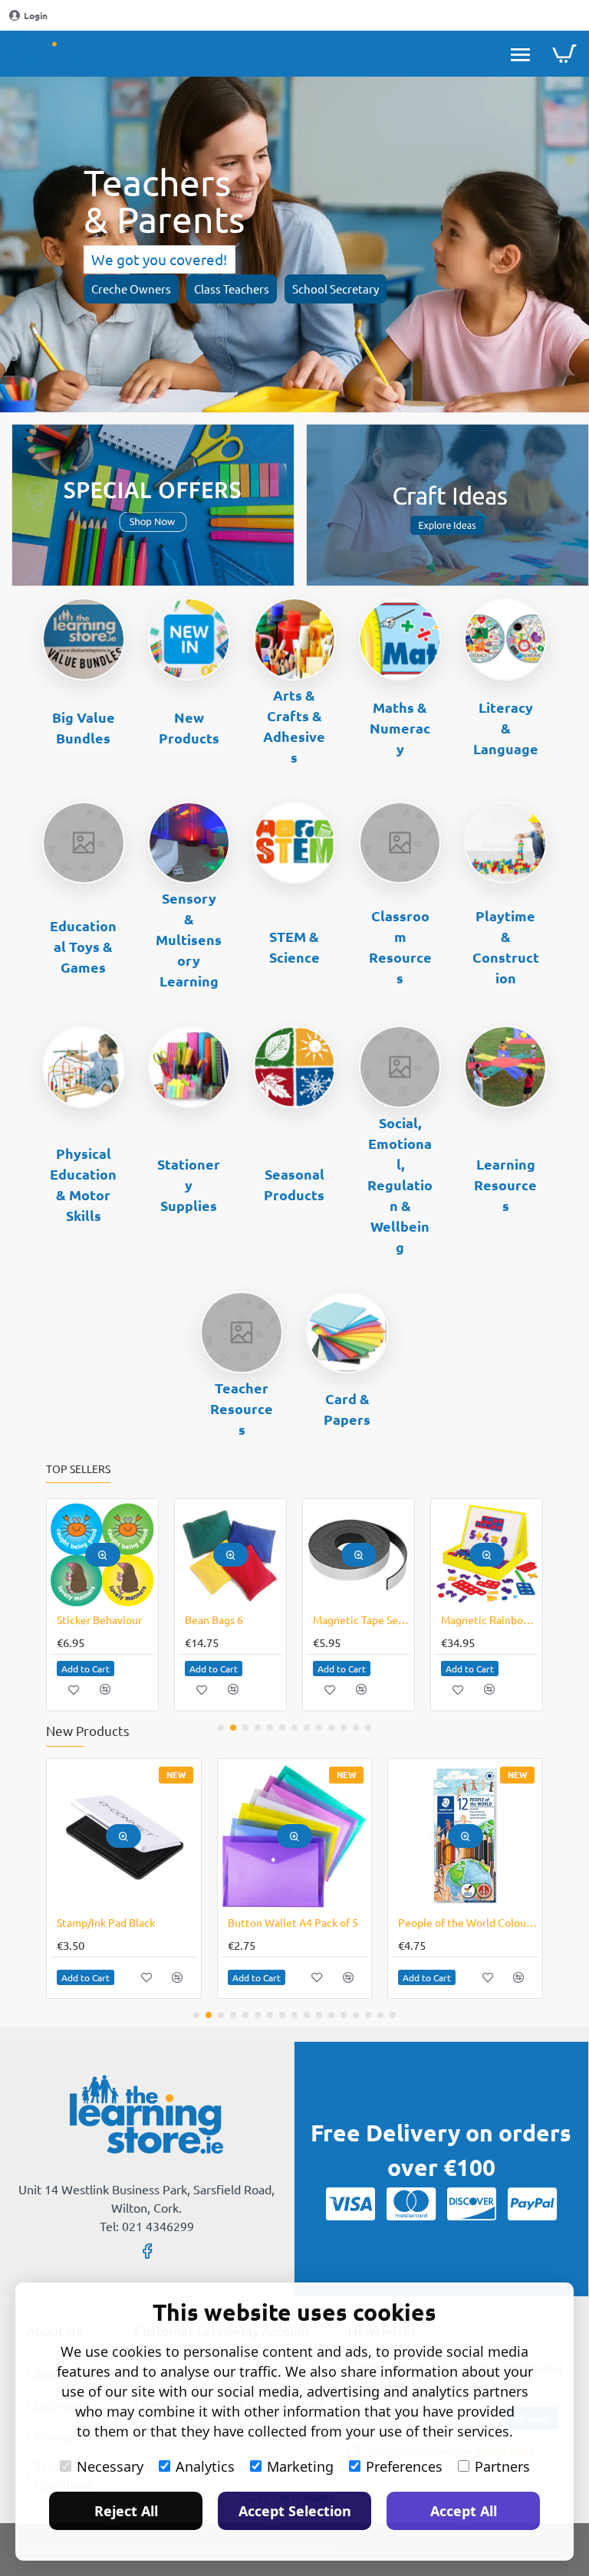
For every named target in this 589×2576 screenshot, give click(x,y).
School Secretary (336, 289)
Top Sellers (78, 1469)
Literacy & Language (506, 728)
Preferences (404, 2466)
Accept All (464, 2511)
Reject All (126, 2511)
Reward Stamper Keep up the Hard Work (490, 1619)
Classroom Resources (400, 947)
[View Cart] (564, 54)
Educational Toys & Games (83, 946)
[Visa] (350, 2204)
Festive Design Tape (105, 1619)
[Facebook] (147, 2250)
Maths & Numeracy (400, 728)
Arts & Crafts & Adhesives (294, 726)
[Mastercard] (411, 2204)
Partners (502, 2466)
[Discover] (472, 2204)
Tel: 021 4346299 (147, 2226)
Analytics (205, 2466)
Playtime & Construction (506, 947)
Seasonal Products (294, 1184)
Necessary (110, 2466)
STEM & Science (294, 947)
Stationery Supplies (189, 1185)
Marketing (300, 2466)
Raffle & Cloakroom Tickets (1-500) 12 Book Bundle (362, 1619)
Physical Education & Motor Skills (83, 1184)
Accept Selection (295, 2511)
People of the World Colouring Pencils (468, 1922)
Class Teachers (232, 289)
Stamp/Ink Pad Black (106, 1922)
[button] (103, 1555)
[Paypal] (532, 2204)
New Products (189, 727)
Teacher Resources (242, 1408)
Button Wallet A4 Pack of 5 (293, 1922)
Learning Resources (505, 1185)
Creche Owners (131, 289)
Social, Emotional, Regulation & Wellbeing (400, 1185)
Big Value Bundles (84, 727)
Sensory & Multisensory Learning (189, 939)
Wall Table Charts (227, 1619)
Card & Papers (347, 1409)
